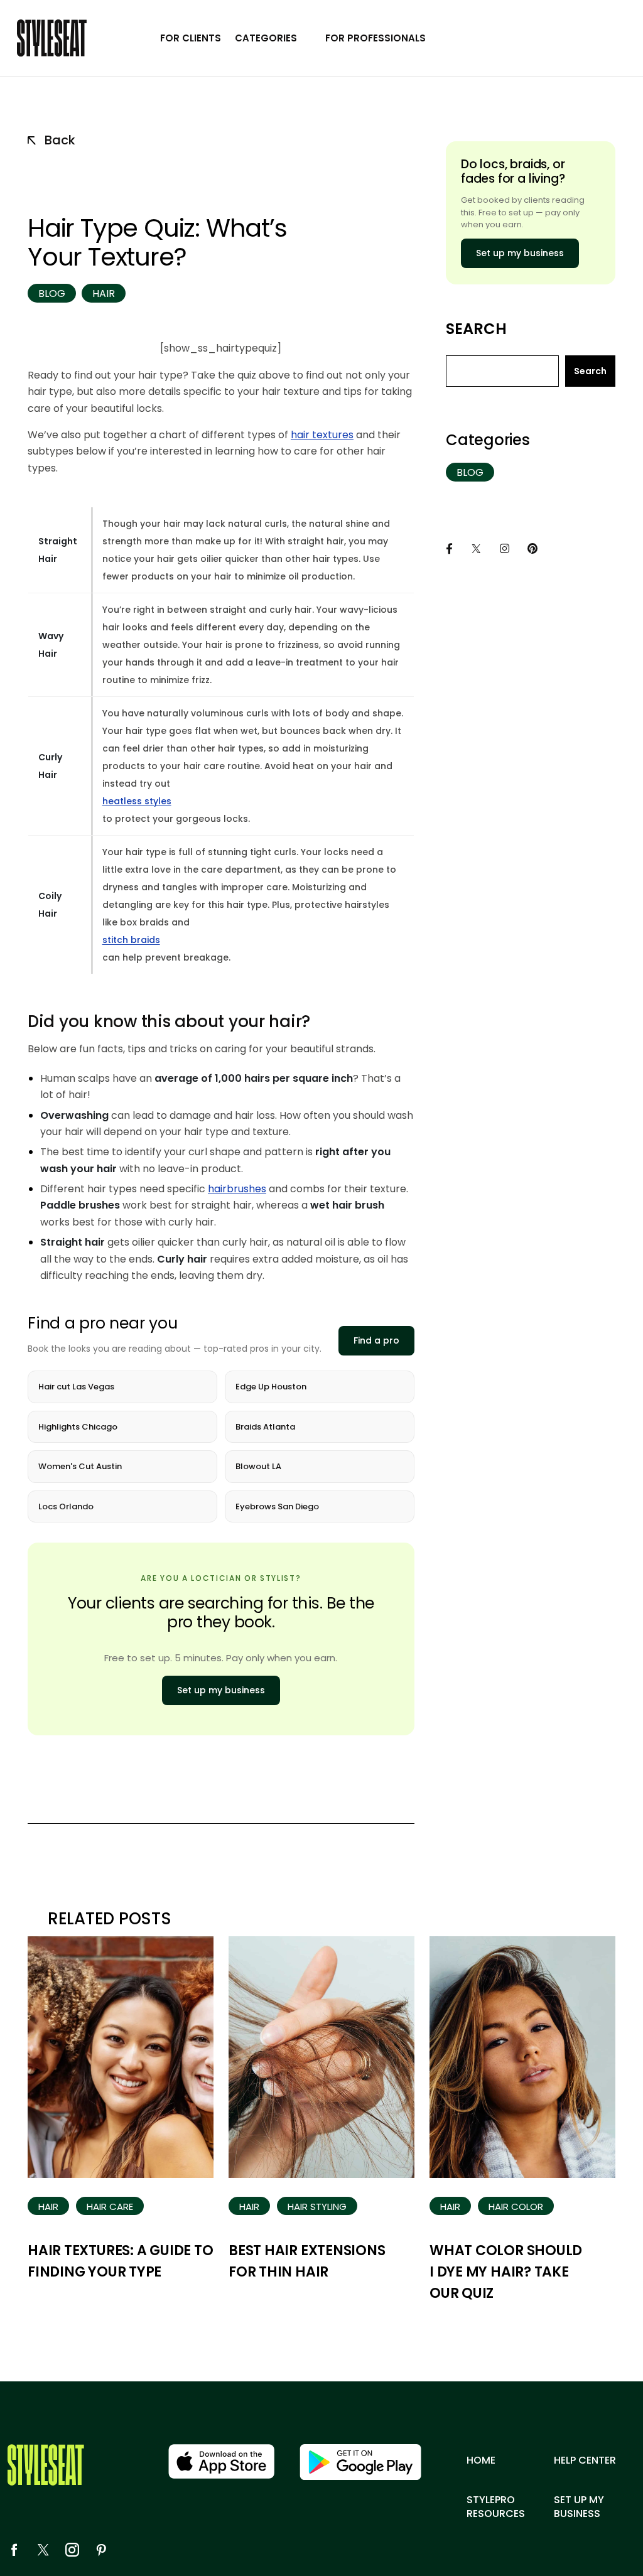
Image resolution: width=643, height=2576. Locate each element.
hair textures (322, 435)
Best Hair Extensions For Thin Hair (307, 2261)
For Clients (191, 38)
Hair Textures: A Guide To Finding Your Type (121, 2261)
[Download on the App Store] (221, 2461)
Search (476, 329)
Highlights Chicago (78, 1427)
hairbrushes (237, 1189)
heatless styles (137, 801)
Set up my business (221, 1690)
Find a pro (376, 1340)
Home (481, 2460)
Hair (104, 294)
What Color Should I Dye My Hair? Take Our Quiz (506, 2272)
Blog (52, 294)
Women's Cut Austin (80, 1466)
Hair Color (516, 2207)
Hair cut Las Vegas (76, 1387)
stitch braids (131, 940)
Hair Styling (317, 2207)
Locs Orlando (66, 1506)
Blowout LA (258, 1466)
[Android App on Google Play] (360, 2462)
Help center (585, 2460)
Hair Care (110, 2207)
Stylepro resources (496, 2507)
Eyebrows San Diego (277, 1506)
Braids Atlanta (265, 1427)
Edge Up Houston (271, 1387)
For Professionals (376, 38)
